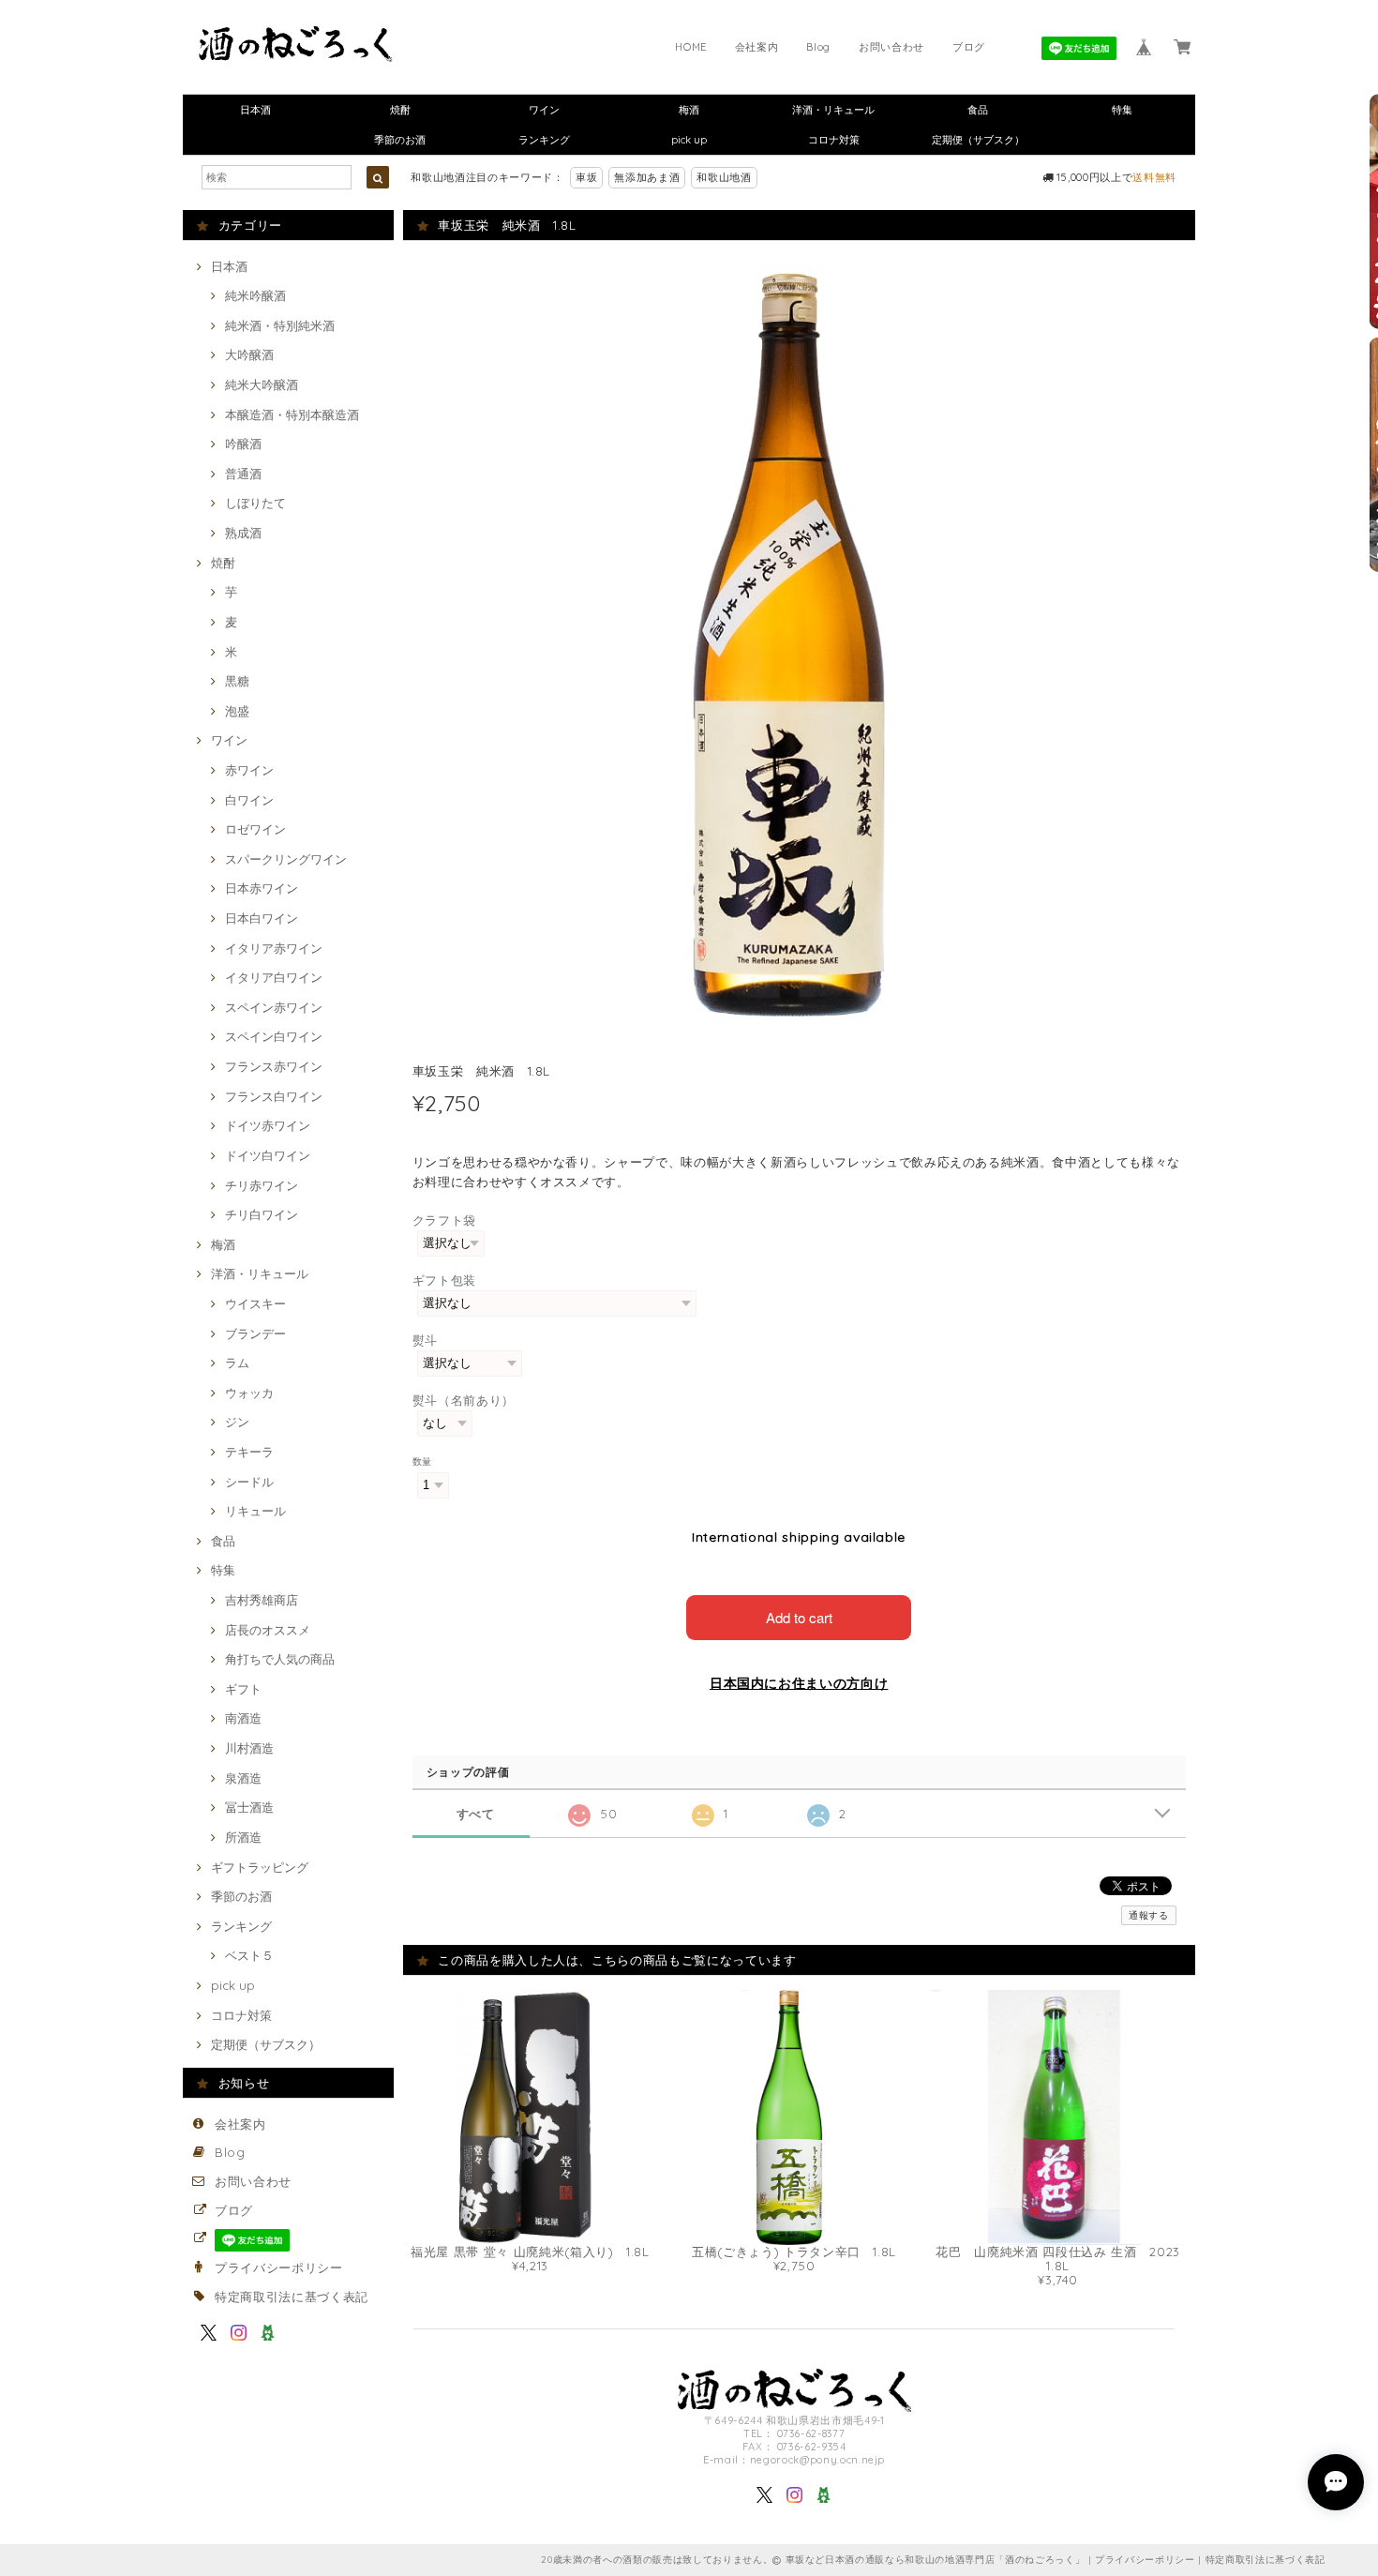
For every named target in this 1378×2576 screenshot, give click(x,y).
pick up (689, 140)
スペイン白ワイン (274, 1036)
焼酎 (400, 110)
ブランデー (255, 1333)
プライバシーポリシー (279, 2267)
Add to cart (799, 1617)
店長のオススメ (268, 1630)
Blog (818, 47)
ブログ (969, 47)
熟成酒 (243, 533)
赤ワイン (249, 770)
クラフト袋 (444, 1220)
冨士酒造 (249, 1807)
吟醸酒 (243, 444)
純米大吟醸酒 (262, 384)
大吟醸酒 (249, 354)
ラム (237, 1363)
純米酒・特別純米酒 (280, 325)
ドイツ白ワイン (268, 1155)
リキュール (255, 1511)
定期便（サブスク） (978, 140)
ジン (237, 1422)
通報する (1149, 1915)
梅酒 (689, 110)
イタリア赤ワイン (274, 948)
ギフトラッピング (260, 1867)
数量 (422, 1461)
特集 (1122, 110)
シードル (249, 1482)
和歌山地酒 (724, 177)
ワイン (544, 110)
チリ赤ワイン (262, 1185)
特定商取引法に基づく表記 (292, 2297)
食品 (978, 110)
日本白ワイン (262, 918)
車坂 (586, 177)
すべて (476, 1814)
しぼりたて (255, 503)
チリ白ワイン (262, 1214)
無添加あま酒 (647, 177)
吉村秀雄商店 (262, 1600)
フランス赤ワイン (274, 1066)
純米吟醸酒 (255, 295)
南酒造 (243, 1718)
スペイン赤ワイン (274, 1007)
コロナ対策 (834, 140)
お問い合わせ (891, 47)
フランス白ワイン (274, 1096)
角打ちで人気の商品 (280, 1659)
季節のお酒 (400, 140)
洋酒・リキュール (833, 110)
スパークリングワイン (286, 859)
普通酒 (243, 474)
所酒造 (243, 1837)
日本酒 (255, 110)
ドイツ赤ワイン (268, 1125)
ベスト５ (249, 1955)
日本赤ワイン (262, 888)
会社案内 (757, 47)
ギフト (243, 1689)
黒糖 (237, 681)
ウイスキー (255, 1303)
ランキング (544, 140)
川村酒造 (249, 1748)
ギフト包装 (444, 1280)
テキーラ (249, 1452)
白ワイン (249, 800)
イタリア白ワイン (274, 977)
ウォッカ (249, 1393)
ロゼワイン (255, 829)
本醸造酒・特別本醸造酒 (292, 414)
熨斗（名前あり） (464, 1400)
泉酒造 (243, 1778)
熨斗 (425, 1340)
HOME (691, 47)
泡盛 (237, 711)
